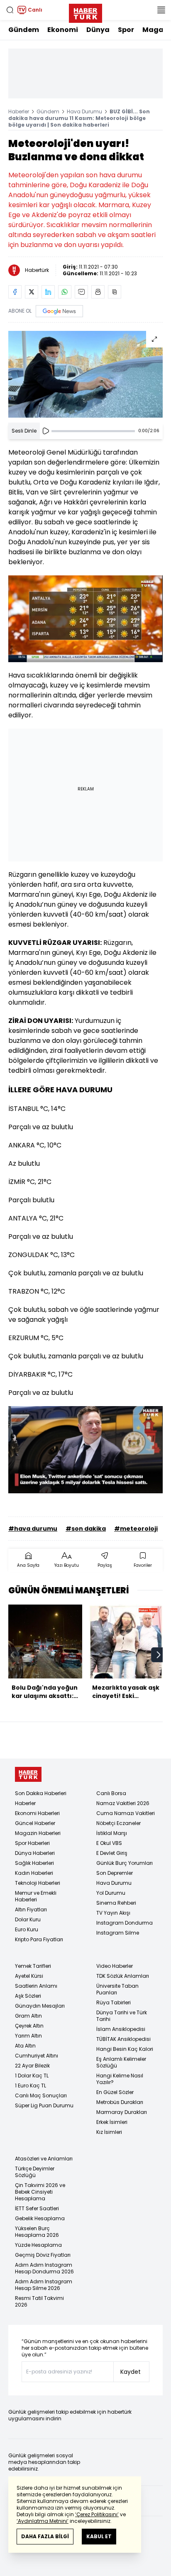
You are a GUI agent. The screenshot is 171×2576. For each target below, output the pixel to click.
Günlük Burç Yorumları (125, 1863)
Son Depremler (115, 1873)
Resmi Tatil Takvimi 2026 (39, 2301)
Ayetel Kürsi (29, 1976)
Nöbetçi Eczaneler (118, 1823)
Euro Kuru (27, 1929)
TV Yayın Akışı (113, 1913)
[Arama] (10, 10)
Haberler (19, 111)
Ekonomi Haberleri (37, 1813)
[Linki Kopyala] (115, 292)
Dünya (98, 30)
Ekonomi (63, 30)
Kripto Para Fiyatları (39, 1939)
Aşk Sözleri (28, 1996)
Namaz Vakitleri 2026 (123, 1803)
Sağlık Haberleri (34, 1863)
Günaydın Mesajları (40, 2006)
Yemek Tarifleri (33, 1966)
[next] (159, 1655)
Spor (126, 30)
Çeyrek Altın (29, 2026)
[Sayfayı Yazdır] (98, 292)
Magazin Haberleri (38, 1833)
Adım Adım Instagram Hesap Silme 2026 (44, 2285)
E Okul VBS (109, 1843)
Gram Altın (28, 2016)
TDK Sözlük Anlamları (123, 1976)
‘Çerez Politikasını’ (97, 2514)
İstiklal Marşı (112, 1833)
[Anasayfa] (28, 1775)
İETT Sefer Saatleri (37, 2208)
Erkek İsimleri (112, 2122)
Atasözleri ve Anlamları (44, 2159)
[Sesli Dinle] (46, 431)
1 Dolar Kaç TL (32, 2076)
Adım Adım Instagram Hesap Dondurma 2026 (44, 2268)
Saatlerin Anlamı (36, 1986)
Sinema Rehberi (116, 1903)
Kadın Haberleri (34, 1873)
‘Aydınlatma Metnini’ (43, 2521)
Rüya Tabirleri (114, 2002)
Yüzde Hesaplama (38, 2245)
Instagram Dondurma (125, 1923)
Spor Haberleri (32, 1843)
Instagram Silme (118, 1933)
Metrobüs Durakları (120, 2102)
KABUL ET (99, 2536)
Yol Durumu (111, 1893)
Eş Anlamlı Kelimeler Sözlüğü (121, 2062)
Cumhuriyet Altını (37, 2056)
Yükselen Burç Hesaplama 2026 (37, 2232)
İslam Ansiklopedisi (121, 2029)
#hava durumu (33, 1529)
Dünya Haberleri (35, 1853)
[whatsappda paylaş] (65, 292)
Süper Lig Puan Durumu (44, 2105)
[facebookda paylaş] (15, 292)
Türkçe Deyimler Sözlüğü (35, 2172)
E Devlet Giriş (112, 1853)
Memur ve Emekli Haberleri (36, 1896)
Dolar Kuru (28, 1919)
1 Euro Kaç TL (31, 2086)
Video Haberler (115, 1966)
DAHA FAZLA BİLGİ (45, 2536)
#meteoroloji (136, 1529)
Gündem (24, 30)
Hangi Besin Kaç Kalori (125, 2049)
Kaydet (131, 2372)
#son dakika (86, 1529)
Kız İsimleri (109, 2132)
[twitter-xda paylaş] (32, 292)
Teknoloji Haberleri (38, 1883)
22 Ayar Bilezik (32, 2066)
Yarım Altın (28, 2036)
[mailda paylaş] (81, 292)
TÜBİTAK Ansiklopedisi (123, 2039)
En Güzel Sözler (115, 2092)
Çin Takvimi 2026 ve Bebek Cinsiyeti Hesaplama (40, 2192)
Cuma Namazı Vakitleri (126, 1813)
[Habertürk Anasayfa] (85, 12)
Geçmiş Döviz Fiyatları (43, 2255)
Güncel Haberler (35, 1823)
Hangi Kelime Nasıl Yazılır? (120, 2079)
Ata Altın (25, 2046)
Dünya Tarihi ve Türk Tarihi (122, 2016)
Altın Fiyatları (31, 1909)
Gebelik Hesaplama (40, 2218)
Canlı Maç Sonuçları (41, 2095)
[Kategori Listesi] (161, 10)
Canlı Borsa (111, 1793)
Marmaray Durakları (122, 2112)
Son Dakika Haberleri (41, 1793)
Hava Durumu (84, 111)
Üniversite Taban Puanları (117, 1989)
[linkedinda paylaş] (48, 292)
